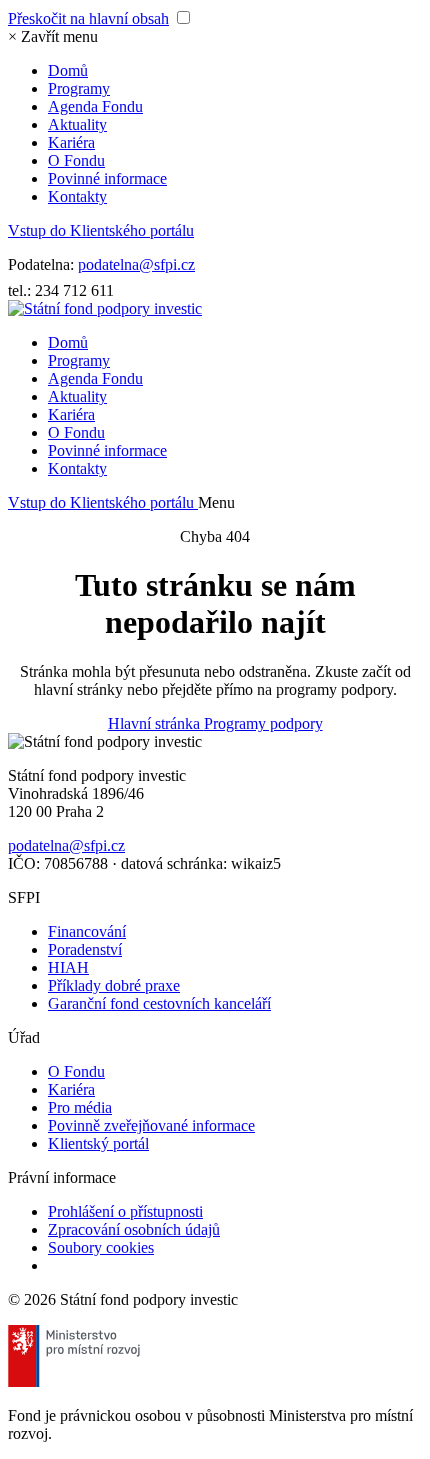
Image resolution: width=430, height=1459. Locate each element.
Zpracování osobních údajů (134, 1229)
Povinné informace (107, 178)
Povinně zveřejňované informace (151, 1125)
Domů (68, 70)
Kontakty (77, 196)
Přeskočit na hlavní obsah (88, 18)
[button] (53, 36)
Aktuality (77, 124)
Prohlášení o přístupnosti (125, 1211)
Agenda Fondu (95, 106)
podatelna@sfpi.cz (136, 264)
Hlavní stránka (156, 723)
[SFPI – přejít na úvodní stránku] (105, 308)
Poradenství (85, 949)
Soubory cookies (101, 1247)
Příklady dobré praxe (114, 985)
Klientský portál (98, 1143)
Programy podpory (263, 723)
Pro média (80, 1107)
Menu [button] (216, 502)
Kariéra (71, 142)
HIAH (68, 967)
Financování (87, 931)
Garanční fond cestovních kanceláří (159, 1003)
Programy (79, 88)
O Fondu (76, 160)
